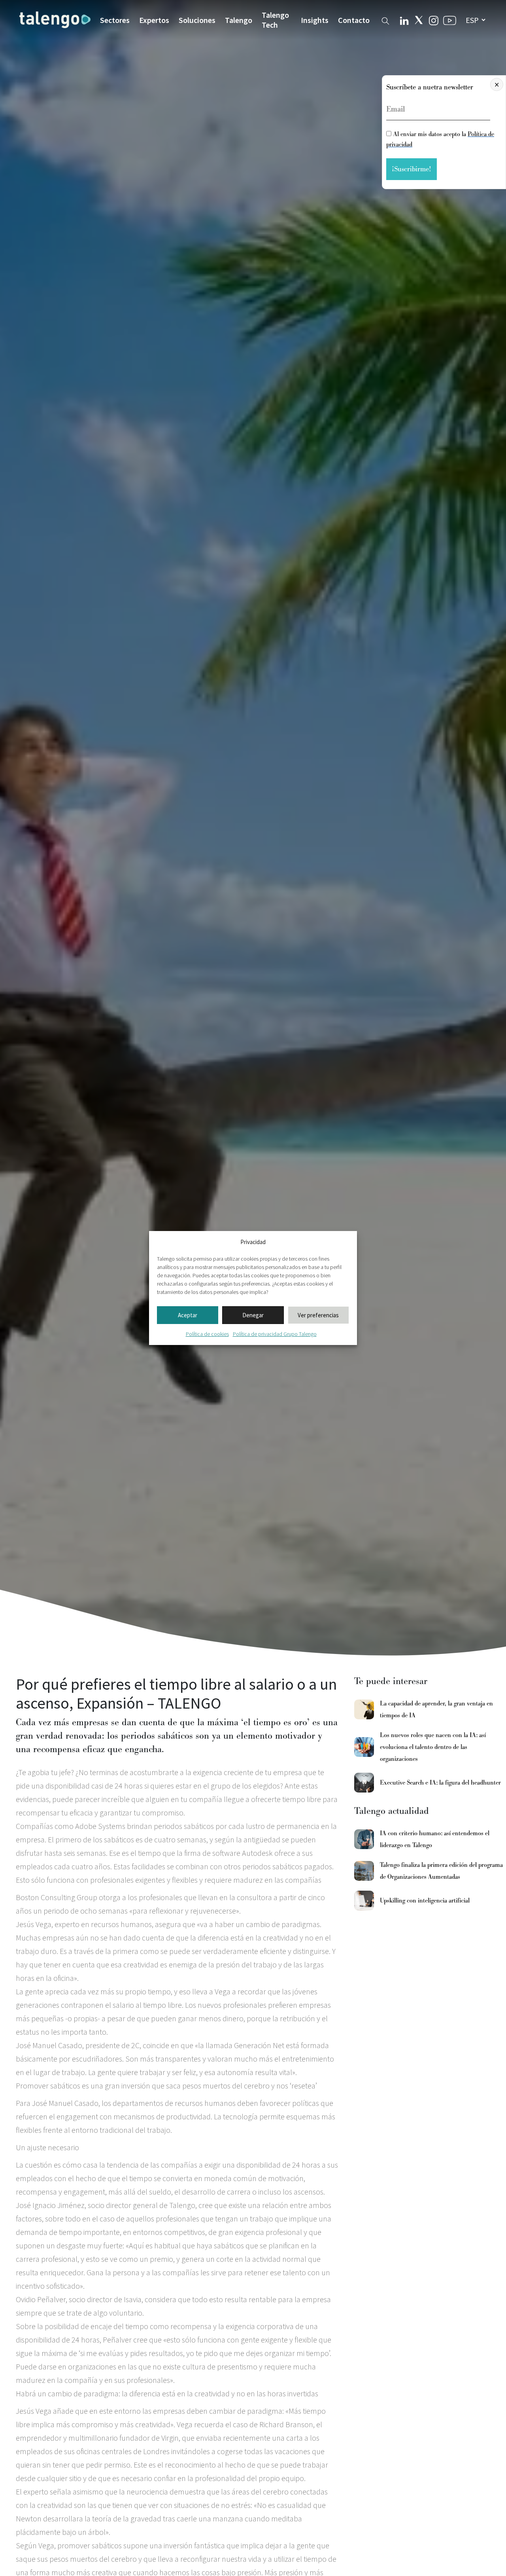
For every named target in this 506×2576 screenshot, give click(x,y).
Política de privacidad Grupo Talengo (275, 1334)
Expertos (154, 20)
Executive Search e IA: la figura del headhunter (440, 1783)
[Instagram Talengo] (434, 20)
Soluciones (197, 20)
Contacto (354, 20)
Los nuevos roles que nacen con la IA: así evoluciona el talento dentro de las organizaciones (433, 1747)
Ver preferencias (318, 1315)
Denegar (253, 1315)
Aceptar (188, 1315)
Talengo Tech (275, 20)
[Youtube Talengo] (450, 20)
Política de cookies (207, 1334)
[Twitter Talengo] (419, 20)
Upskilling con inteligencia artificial (425, 1901)
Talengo (239, 20)
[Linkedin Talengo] (404, 20)
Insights (315, 20)
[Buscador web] (385, 20)
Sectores (115, 20)
